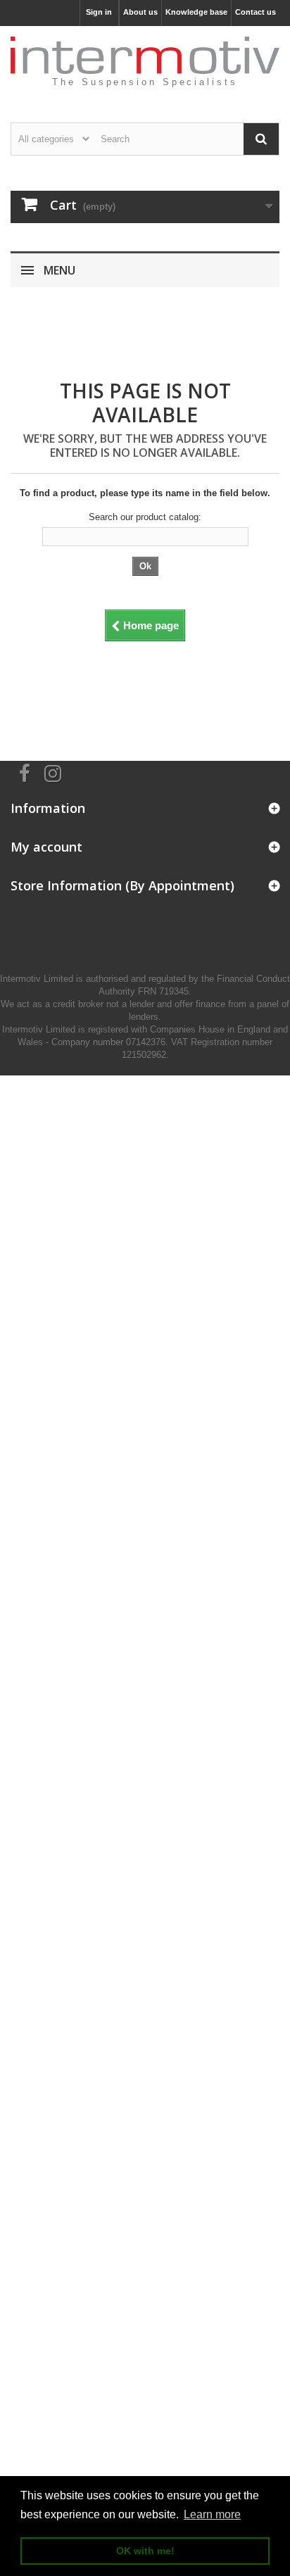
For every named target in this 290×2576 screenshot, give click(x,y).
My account (46, 847)
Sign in (99, 12)
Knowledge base (196, 12)
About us (140, 12)
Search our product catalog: (145, 517)
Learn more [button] (212, 2514)
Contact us (256, 12)
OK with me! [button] (145, 2551)
